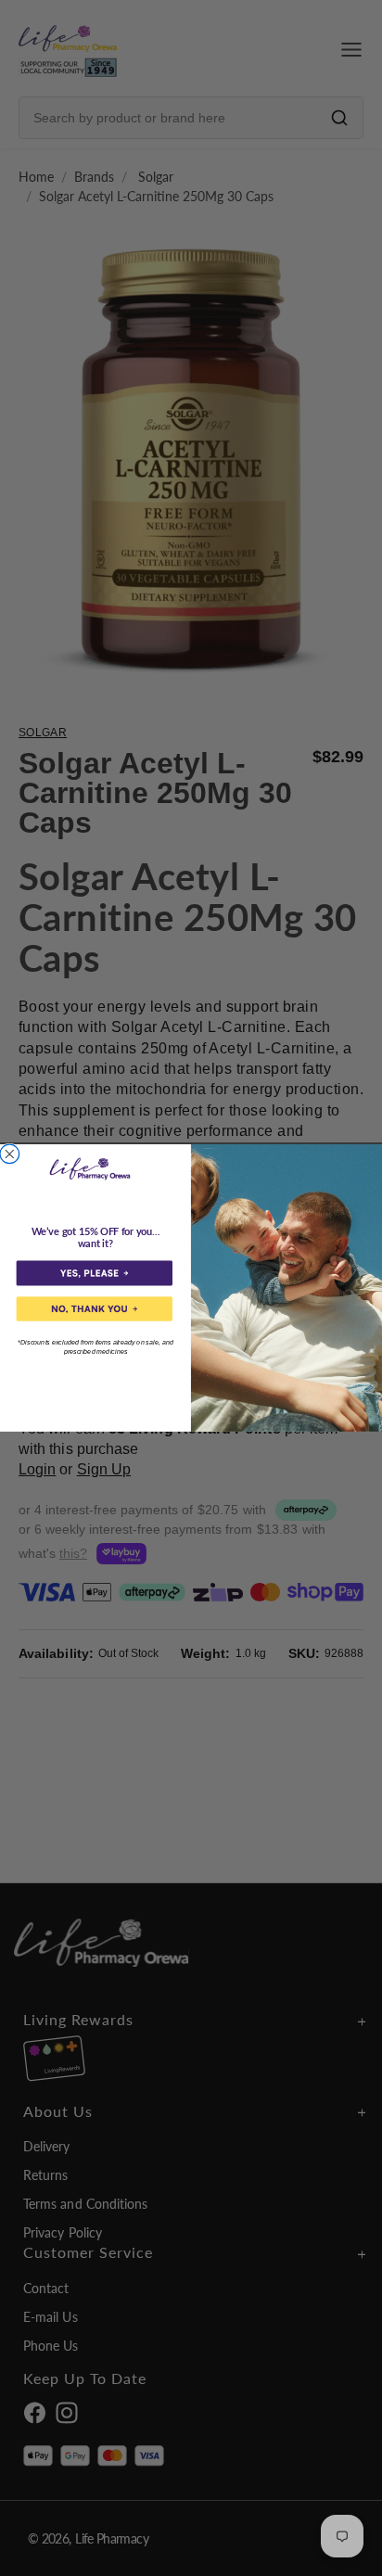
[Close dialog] (10, 1154)
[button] (95, 1274)
